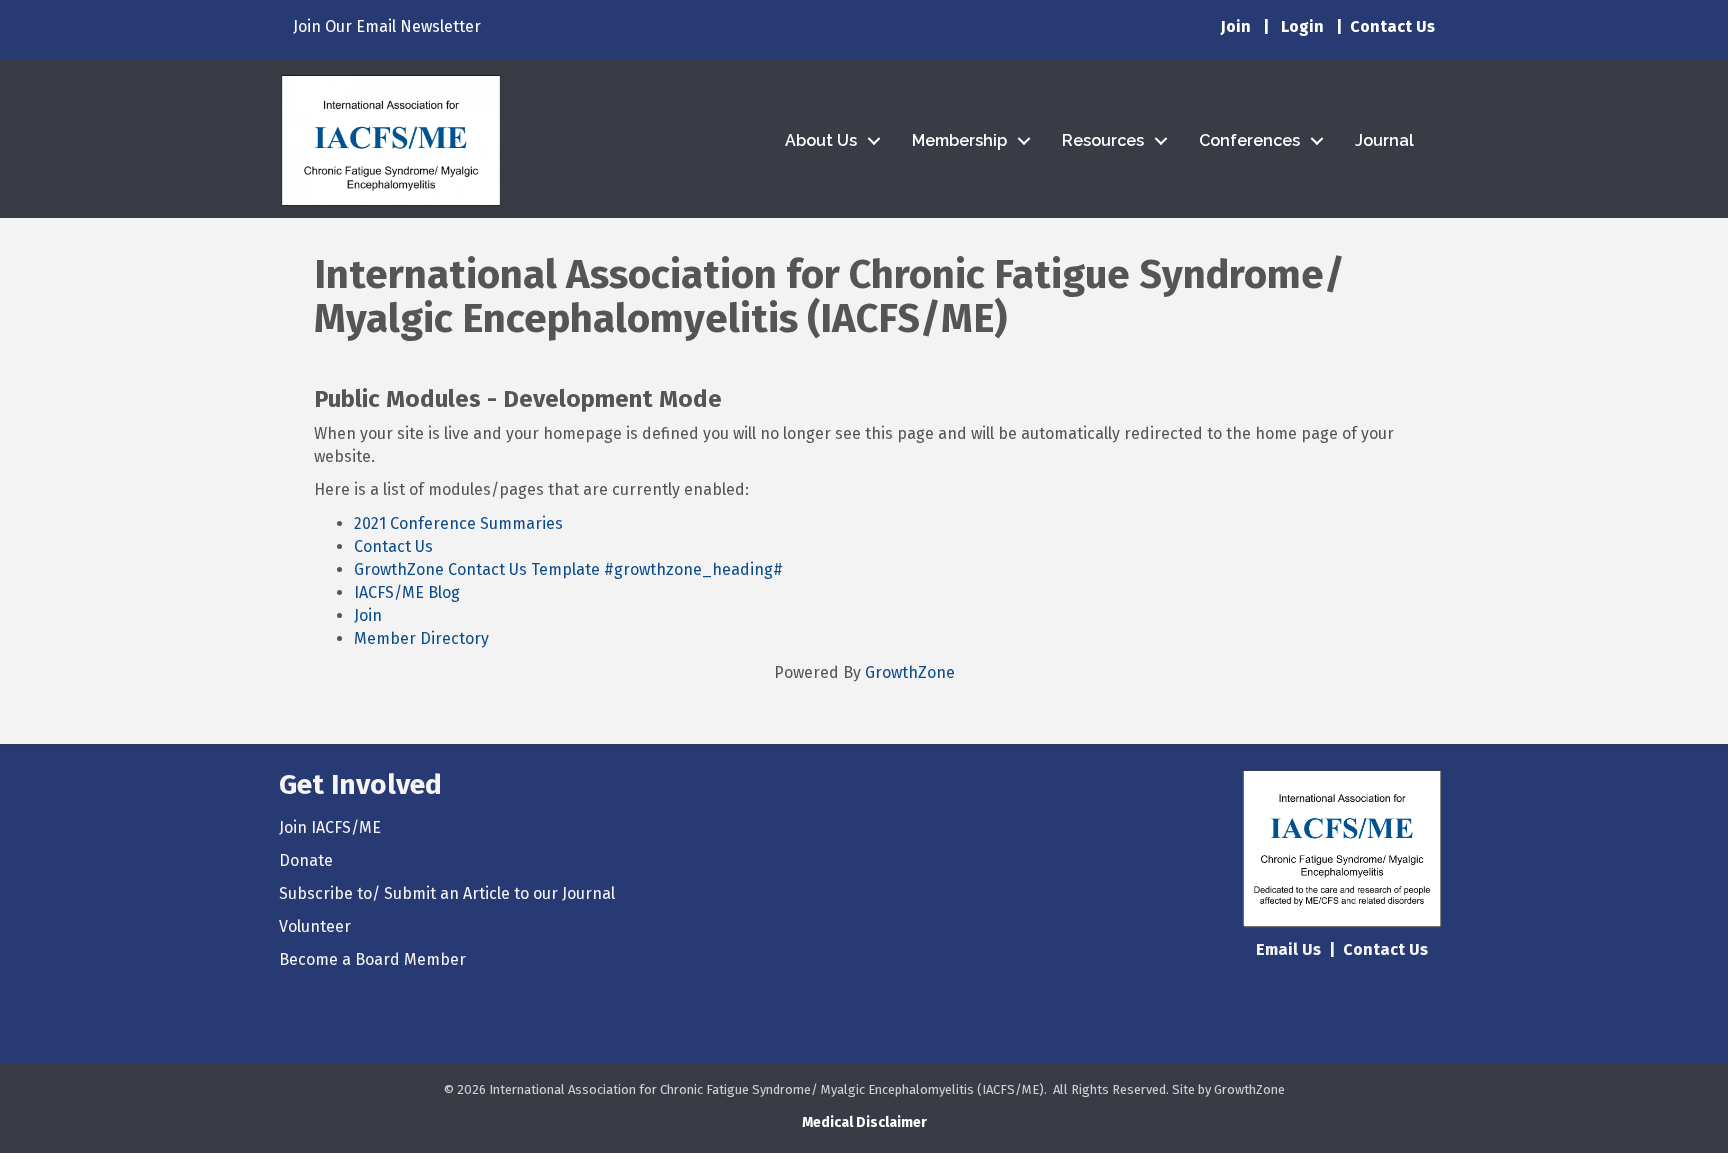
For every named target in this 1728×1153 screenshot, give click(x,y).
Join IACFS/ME (330, 827)
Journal (1384, 140)
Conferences (1249, 140)
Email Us (1288, 949)
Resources (1103, 140)
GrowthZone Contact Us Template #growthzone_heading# (568, 569)
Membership (959, 140)
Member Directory (421, 638)
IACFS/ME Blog (407, 592)
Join (1236, 26)
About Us (821, 140)
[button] (864, 1123)
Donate (306, 860)
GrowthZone (910, 672)
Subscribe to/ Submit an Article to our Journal (447, 893)
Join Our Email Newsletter (387, 26)
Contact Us (393, 546)
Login (1302, 26)
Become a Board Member (372, 959)
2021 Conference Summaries (458, 523)
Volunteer (315, 926)
